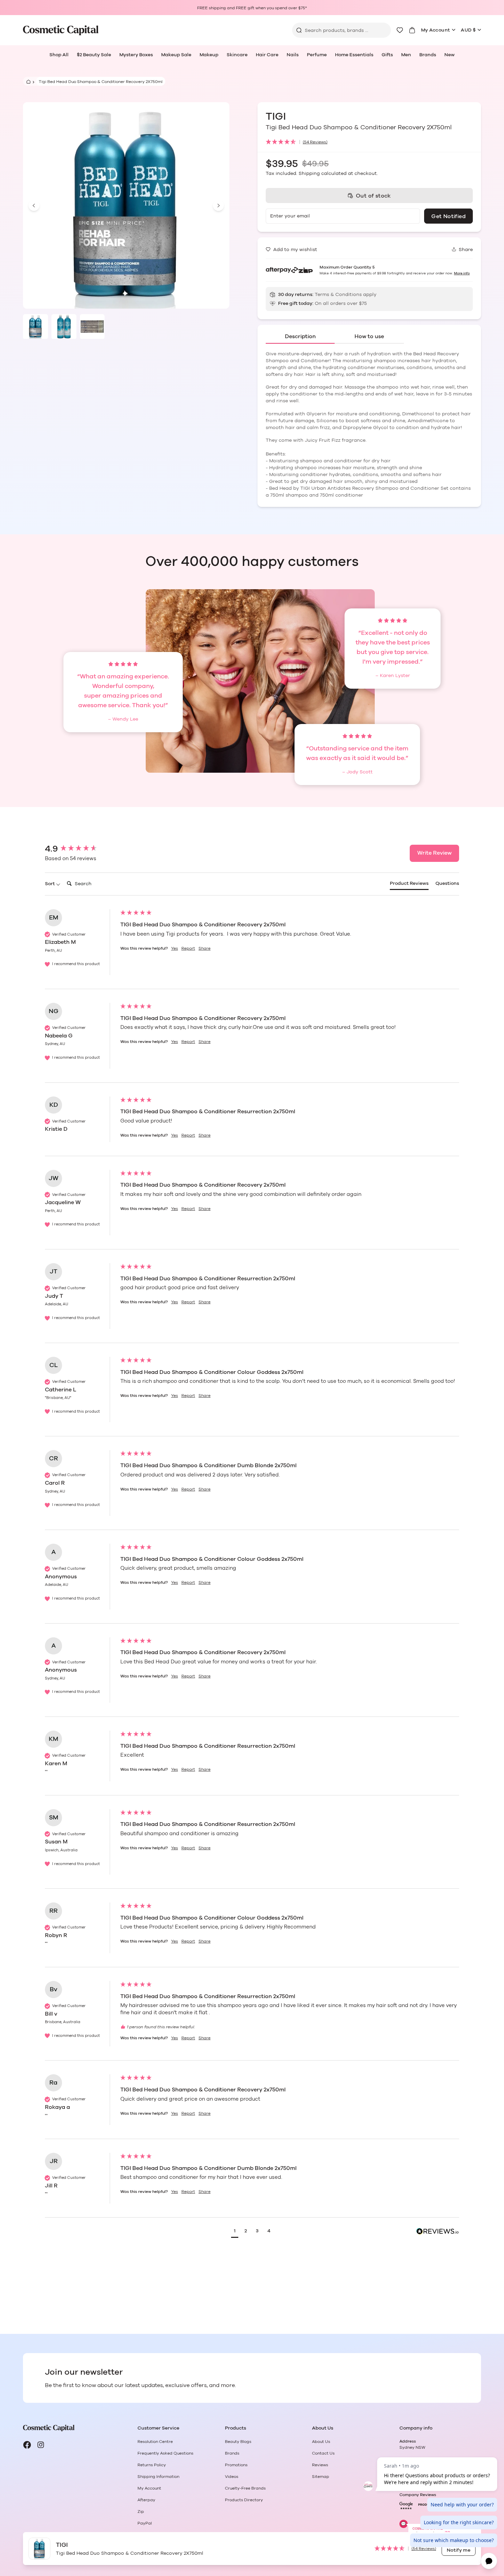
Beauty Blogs (238, 2442)
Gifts (387, 55)
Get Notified (448, 216)
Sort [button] (50, 884)
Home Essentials (354, 55)
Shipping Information (158, 2477)
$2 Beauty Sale (94, 55)
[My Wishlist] (400, 30)
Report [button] (188, 948)
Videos (232, 2477)
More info (462, 273)
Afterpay (146, 2500)
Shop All (59, 55)
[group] (81, 849)
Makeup (209, 55)
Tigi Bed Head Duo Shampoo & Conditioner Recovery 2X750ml (101, 82)
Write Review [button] (434, 853)
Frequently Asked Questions (165, 2453)
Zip (141, 2512)
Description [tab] (300, 336)
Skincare (237, 55)
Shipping (309, 174)
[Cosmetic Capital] (61, 30)
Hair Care (267, 55)
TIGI (277, 117)
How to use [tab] (369, 336)
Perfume (317, 55)
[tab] (409, 885)
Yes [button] (175, 948)
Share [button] (205, 948)
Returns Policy (152, 2465)
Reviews (320, 2465)
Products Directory (244, 2500)
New (449, 55)
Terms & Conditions (338, 295)
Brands (428, 55)
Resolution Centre (155, 2442)
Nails (293, 55)
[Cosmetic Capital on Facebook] (27, 2445)
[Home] (27, 81)
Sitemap (321, 2477)
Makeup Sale (176, 55)
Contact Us (323, 2453)
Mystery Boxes (136, 55)
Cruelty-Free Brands (245, 2488)
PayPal (145, 2523)
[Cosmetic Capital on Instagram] (41, 2445)
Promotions (236, 2465)
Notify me (459, 2550)
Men (406, 55)
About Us (321, 2442)
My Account (436, 30)
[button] (369, 142)
